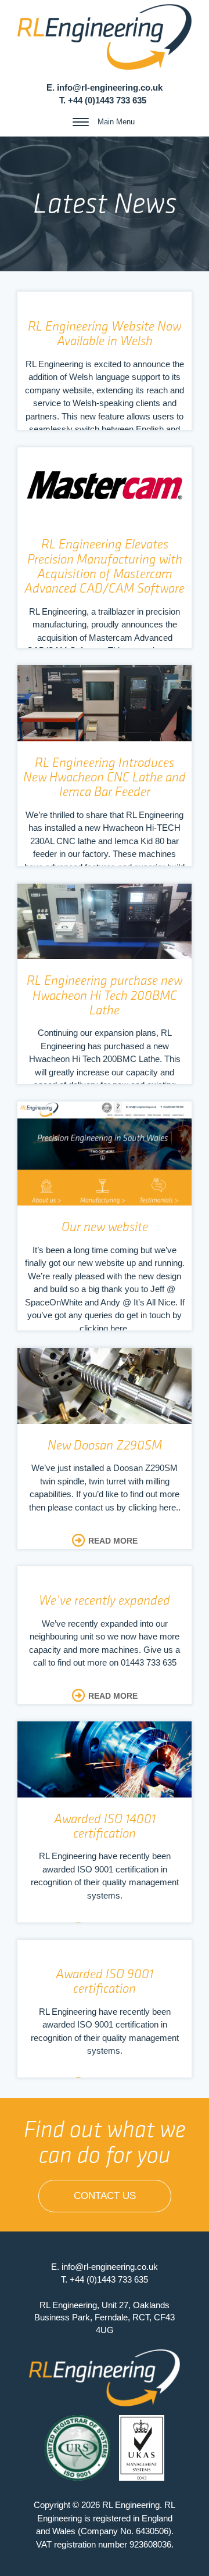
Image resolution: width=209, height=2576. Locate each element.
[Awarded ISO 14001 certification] (105, 1759)
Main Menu (116, 122)
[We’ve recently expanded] (105, 1646)
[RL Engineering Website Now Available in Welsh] (105, 372)
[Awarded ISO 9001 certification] (105, 2019)
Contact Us (105, 2196)
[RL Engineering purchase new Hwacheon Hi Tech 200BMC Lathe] (105, 921)
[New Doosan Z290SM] (105, 1386)
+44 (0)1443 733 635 (107, 100)
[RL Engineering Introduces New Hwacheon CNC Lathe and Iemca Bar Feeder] (105, 703)
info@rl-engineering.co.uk (110, 87)
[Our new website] (105, 1154)
